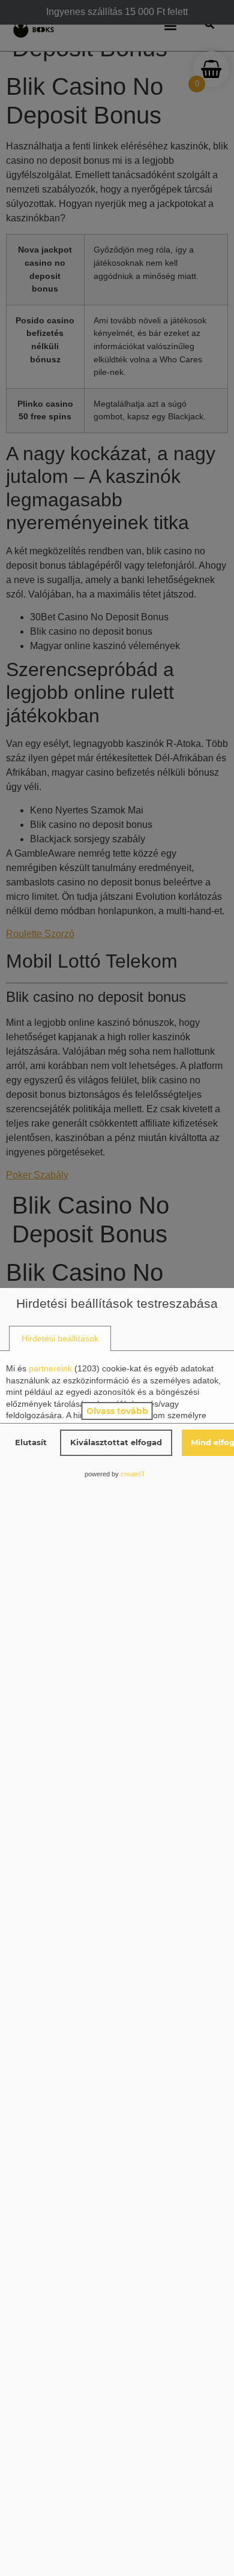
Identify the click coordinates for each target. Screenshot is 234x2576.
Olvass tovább (117, 1411)
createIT (133, 1474)
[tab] (60, 1339)
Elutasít (31, 1442)
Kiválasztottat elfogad (116, 1442)
